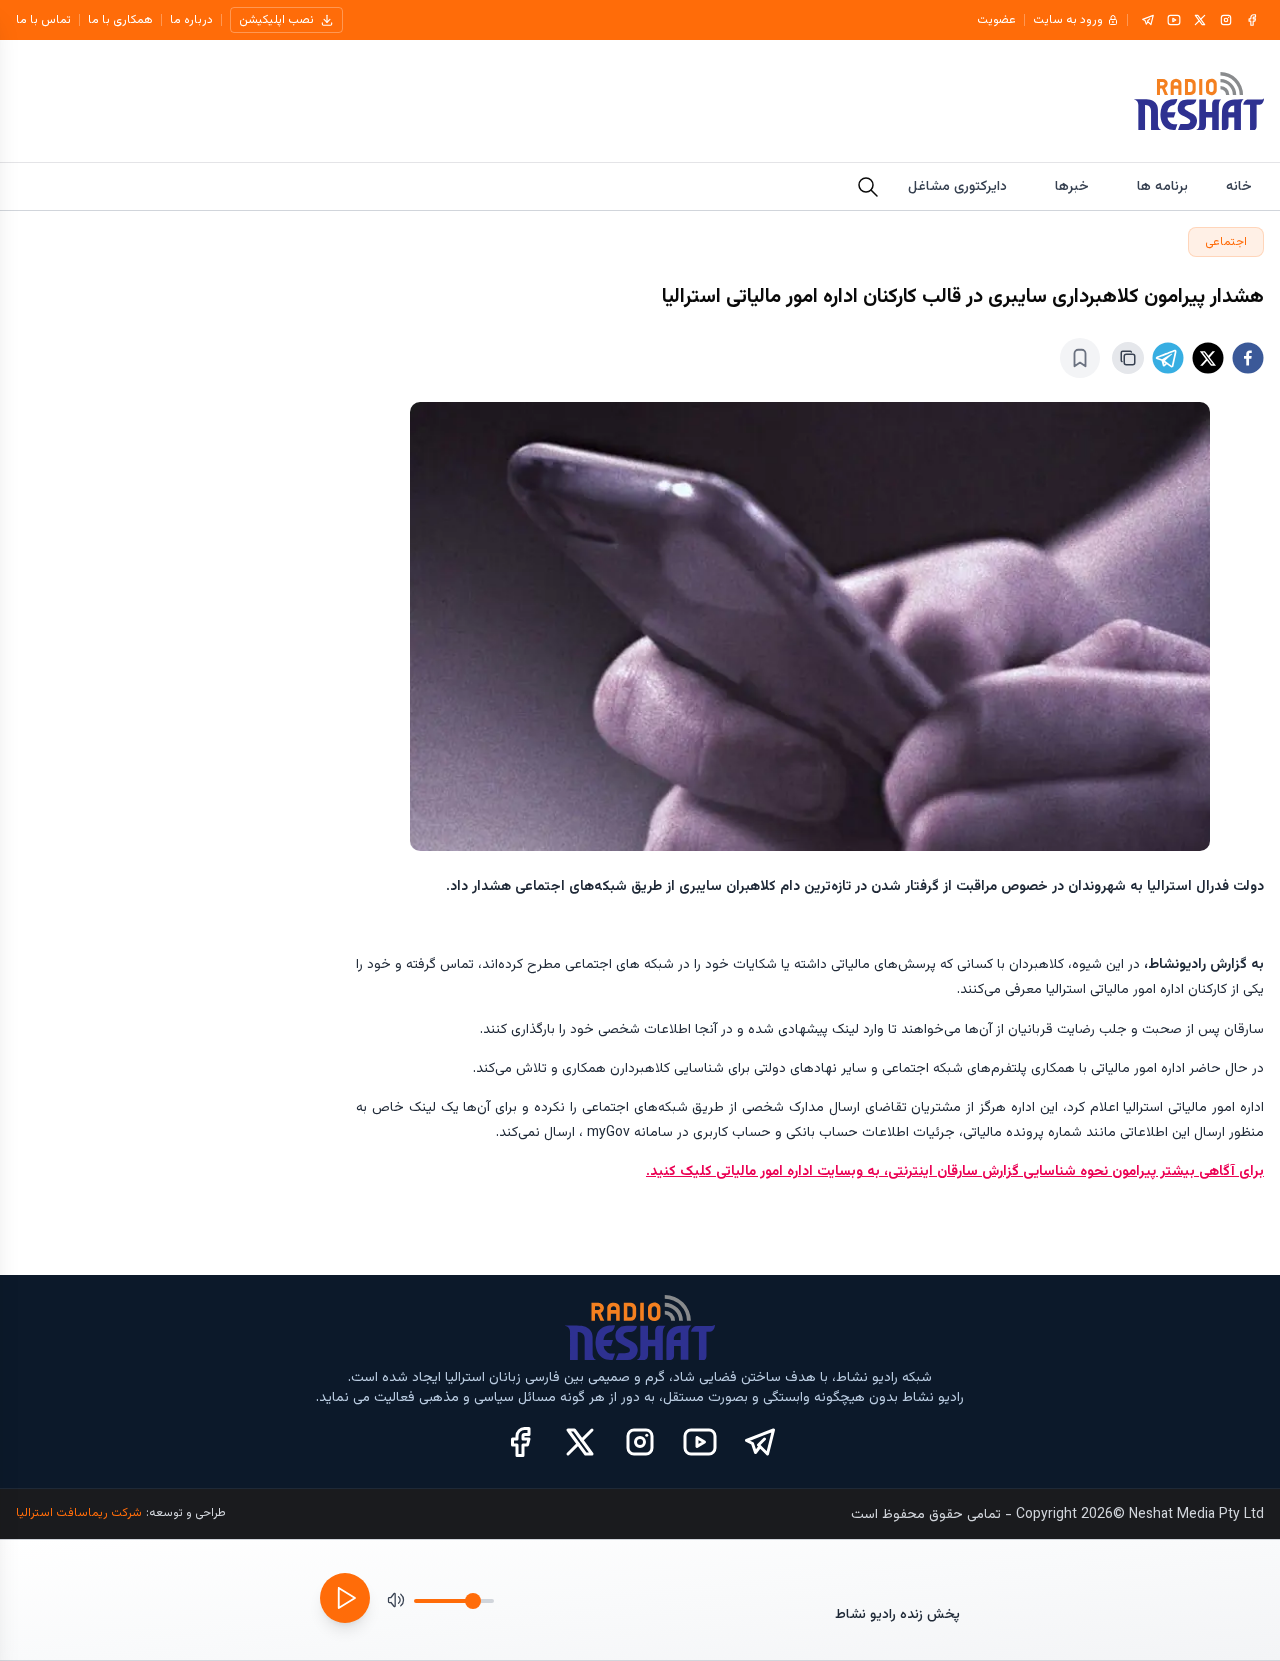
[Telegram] (1148, 20)
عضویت (996, 20)
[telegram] (1168, 358)
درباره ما (191, 20)
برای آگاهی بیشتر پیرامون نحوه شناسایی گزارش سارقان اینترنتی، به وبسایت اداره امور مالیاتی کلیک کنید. (955, 1172)
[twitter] (1208, 358)
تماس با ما (43, 20)
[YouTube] (1174, 20)
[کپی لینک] (1128, 358)
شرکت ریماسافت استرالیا (79, 1513)
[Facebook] (1252, 20)
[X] (1200, 20)
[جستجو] (868, 187)
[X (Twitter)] (580, 1442)
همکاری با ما (120, 20)
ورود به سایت (1068, 20)
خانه (1239, 187)
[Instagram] (1226, 20)
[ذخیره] (1080, 358)
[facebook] (1248, 358)
